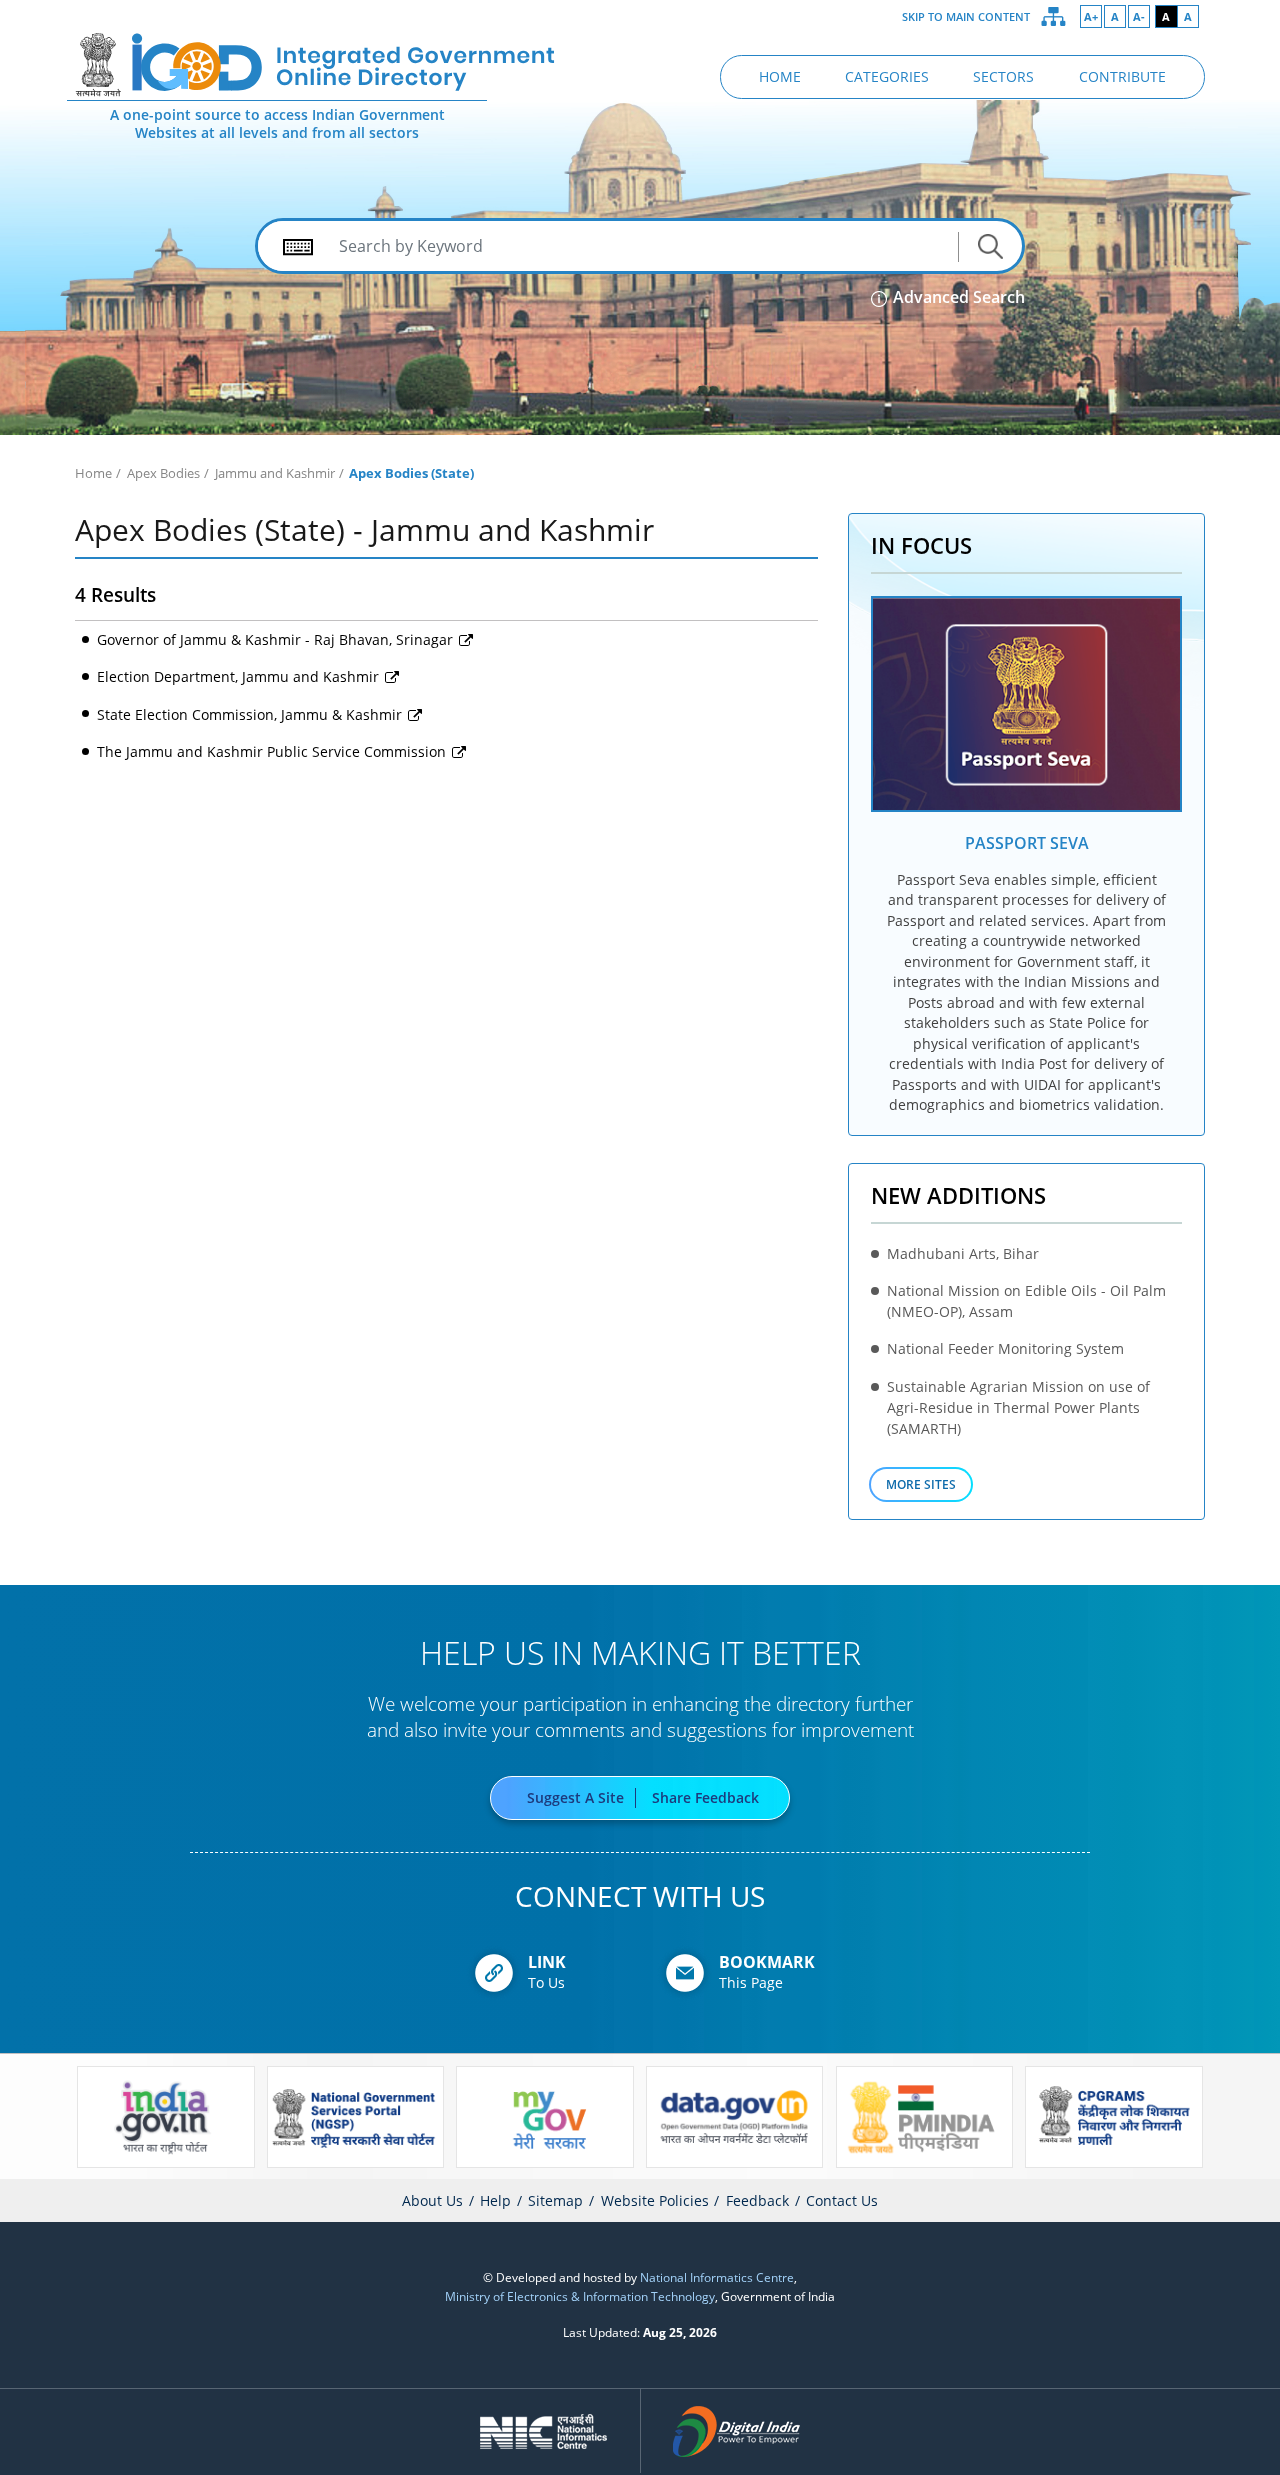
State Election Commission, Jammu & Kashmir (251, 714)
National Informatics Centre (717, 2277)
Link (547, 1962)
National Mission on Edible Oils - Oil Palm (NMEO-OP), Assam (1026, 1301)
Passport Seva (1027, 843)
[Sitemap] (1054, 17)
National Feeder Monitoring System (1005, 1348)
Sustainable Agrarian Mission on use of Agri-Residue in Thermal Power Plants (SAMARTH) (1018, 1407)
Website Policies (655, 2200)
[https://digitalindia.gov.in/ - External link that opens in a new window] (737, 2430)
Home (93, 473)
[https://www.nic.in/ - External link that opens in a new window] (544, 2430)
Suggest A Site (575, 1798)
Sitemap (555, 2200)
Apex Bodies (163, 473)
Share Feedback (705, 1798)
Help (495, 2200)
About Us (432, 2200)
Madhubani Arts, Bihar (963, 1253)
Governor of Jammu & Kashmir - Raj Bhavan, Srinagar (277, 639)
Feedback (757, 2200)
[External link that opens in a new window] (1026, 704)
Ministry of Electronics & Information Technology (580, 2296)
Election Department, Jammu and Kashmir (240, 676)
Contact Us (842, 2200)
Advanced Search (957, 297)
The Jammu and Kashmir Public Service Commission (273, 751)
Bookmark (767, 1962)
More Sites (921, 1484)
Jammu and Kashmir (275, 473)
